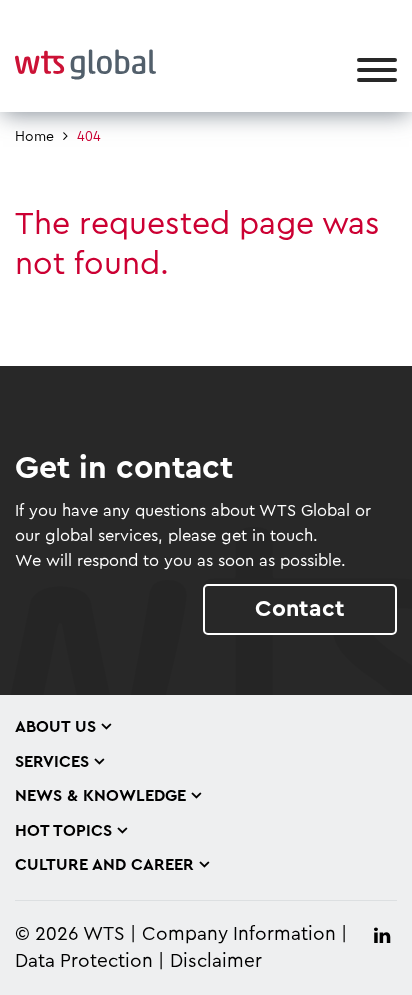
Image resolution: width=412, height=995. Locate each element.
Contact (300, 608)
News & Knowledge (100, 796)
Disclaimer (216, 961)
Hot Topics (63, 831)
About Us (55, 727)
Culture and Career (104, 865)
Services (52, 762)
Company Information (239, 934)
